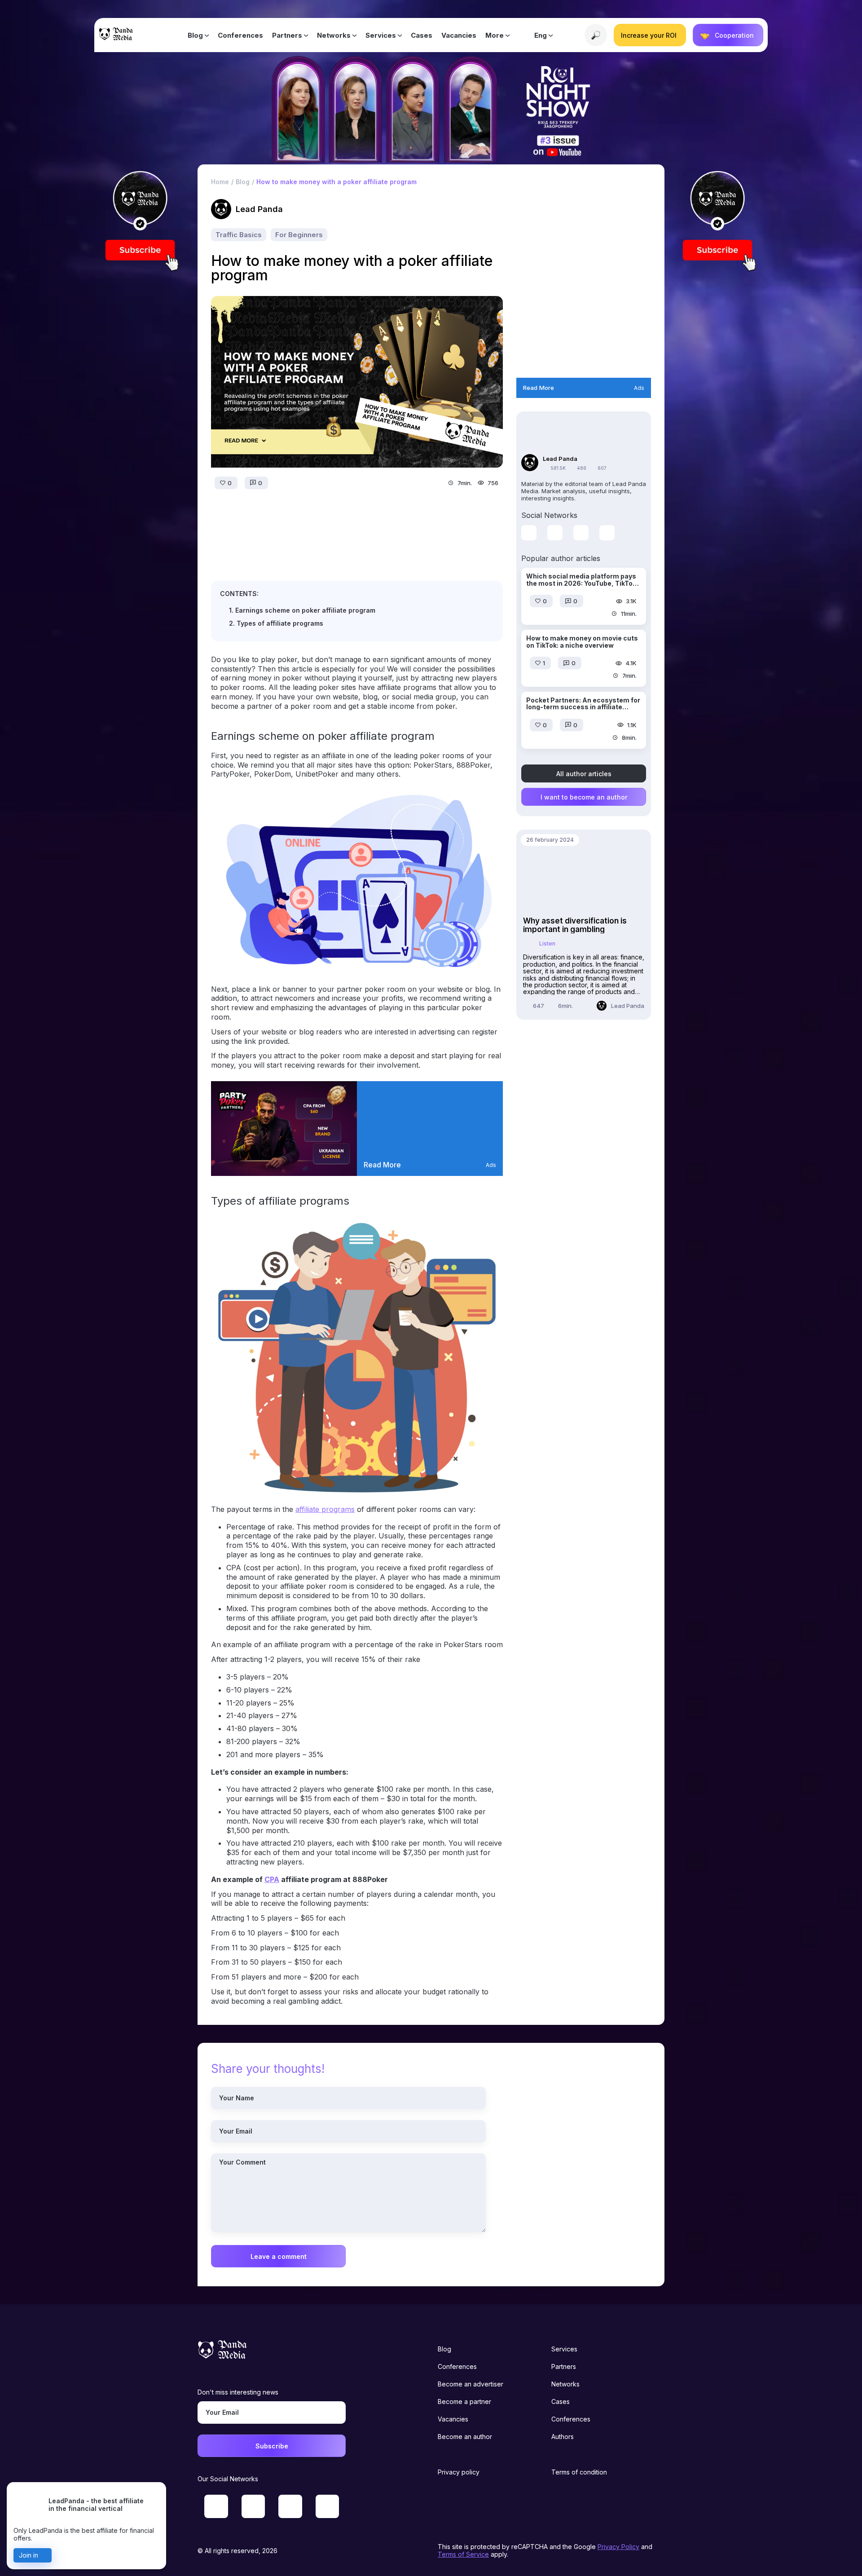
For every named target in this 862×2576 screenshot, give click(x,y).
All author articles (584, 773)
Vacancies (459, 35)
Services (381, 35)
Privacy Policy (618, 2547)
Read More (382, 1165)
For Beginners (299, 235)
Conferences (240, 35)
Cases (422, 35)
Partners (287, 35)
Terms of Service (463, 2554)
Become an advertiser (471, 2384)
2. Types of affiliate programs (276, 623)
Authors (563, 2437)
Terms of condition (579, 2472)
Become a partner (464, 2401)
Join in (29, 2555)
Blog (195, 35)
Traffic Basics (239, 235)
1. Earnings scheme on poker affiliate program (302, 610)
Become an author (465, 2437)
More (495, 35)
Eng (541, 35)
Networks (334, 35)
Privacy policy (459, 2472)
